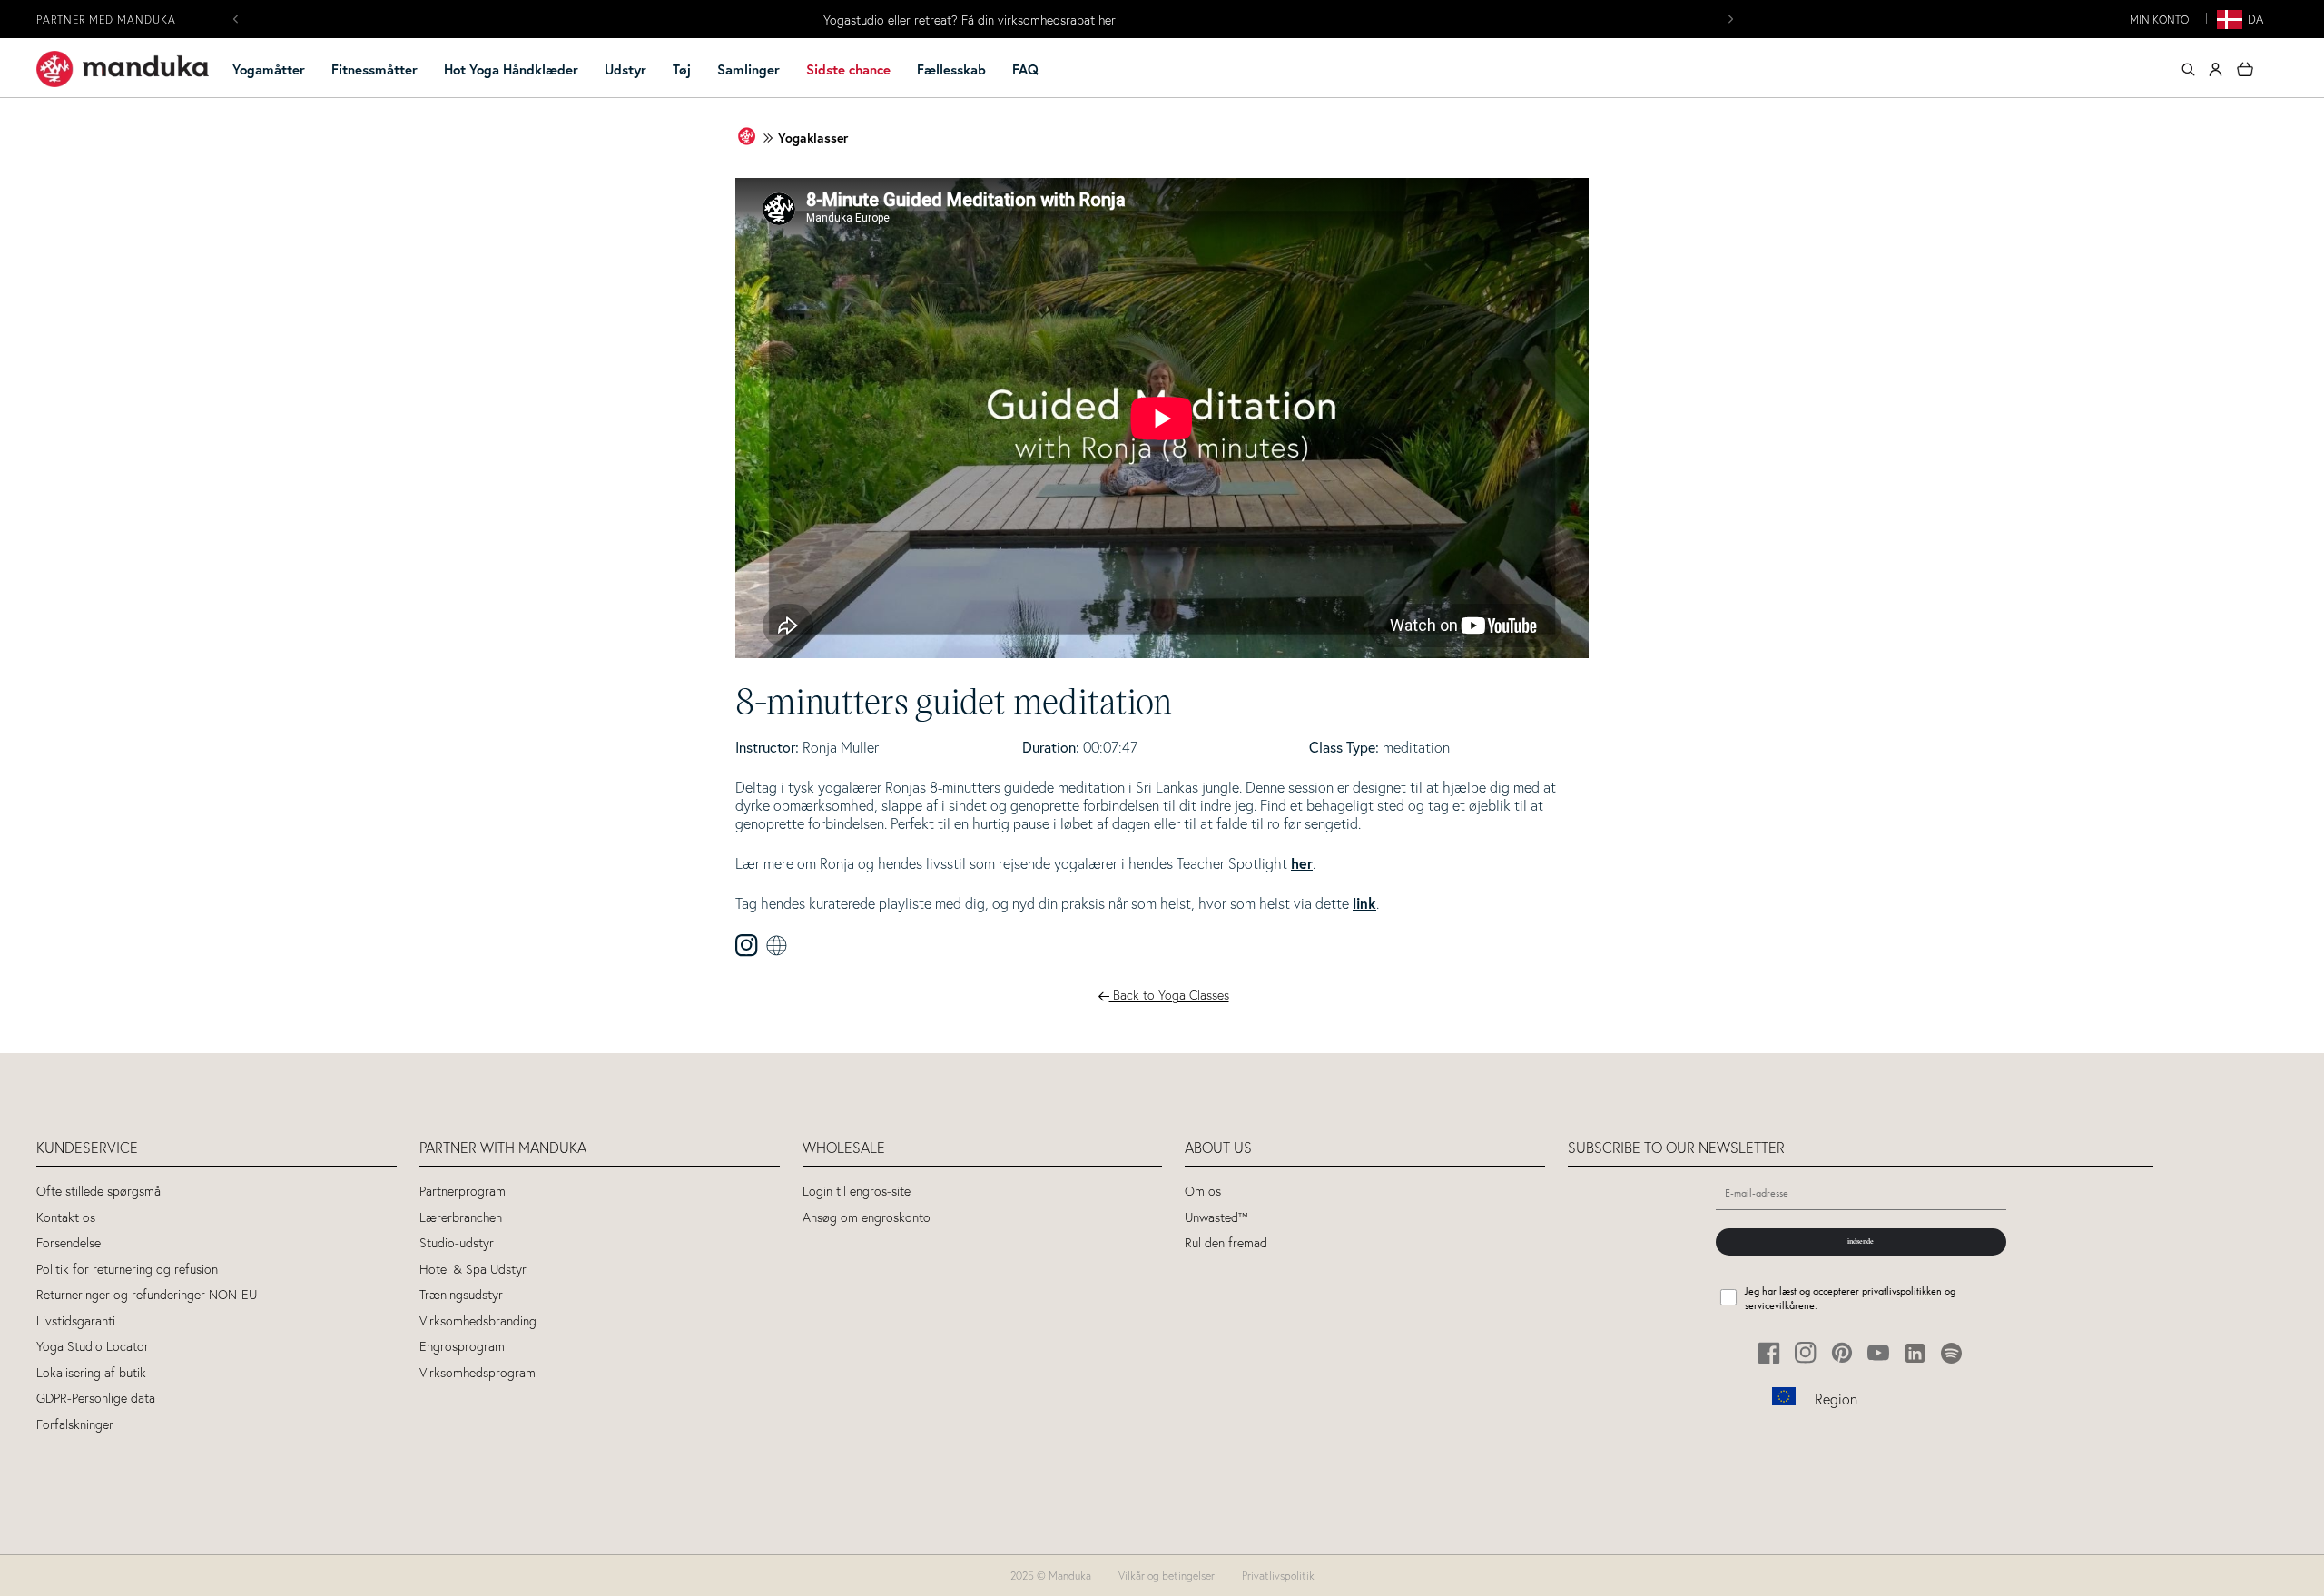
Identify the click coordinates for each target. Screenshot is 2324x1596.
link (1364, 903)
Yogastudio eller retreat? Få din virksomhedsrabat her (970, 20)
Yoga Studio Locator (93, 1347)
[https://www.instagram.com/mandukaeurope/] (1806, 1353)
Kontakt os (66, 1218)
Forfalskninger (75, 1425)
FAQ (1025, 69)
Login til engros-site (857, 1192)
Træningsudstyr (461, 1295)
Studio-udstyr (457, 1243)
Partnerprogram (463, 1192)
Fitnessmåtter (374, 69)
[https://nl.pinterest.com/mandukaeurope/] (1842, 1353)
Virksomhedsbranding (478, 1321)
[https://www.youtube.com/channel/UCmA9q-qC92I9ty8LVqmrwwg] (1879, 1353)
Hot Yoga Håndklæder (511, 69)
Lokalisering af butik (91, 1373)
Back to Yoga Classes (1169, 994)
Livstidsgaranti (76, 1321)
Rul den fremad (1226, 1243)
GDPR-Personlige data (96, 1399)
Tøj (682, 69)
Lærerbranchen (461, 1218)
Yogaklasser (813, 138)
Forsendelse (69, 1243)
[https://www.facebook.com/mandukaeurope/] (1770, 1353)
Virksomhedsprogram (478, 1373)
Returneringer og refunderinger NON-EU (147, 1295)
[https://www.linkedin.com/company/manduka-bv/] (1915, 1353)
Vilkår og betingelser (1167, 1576)
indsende (1861, 1241)
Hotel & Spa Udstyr (473, 1270)
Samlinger (748, 69)
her (1302, 863)
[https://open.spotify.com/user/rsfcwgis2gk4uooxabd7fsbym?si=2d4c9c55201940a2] (1951, 1353)
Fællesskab (951, 69)
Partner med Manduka (106, 20)
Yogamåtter (269, 69)
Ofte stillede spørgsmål (100, 1192)
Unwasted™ (1216, 1218)
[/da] (123, 69)
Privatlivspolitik (1278, 1576)
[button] (276, 70)
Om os (1203, 1192)
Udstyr (625, 69)
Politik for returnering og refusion (127, 1270)
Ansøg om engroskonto (867, 1218)
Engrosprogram (462, 1347)
